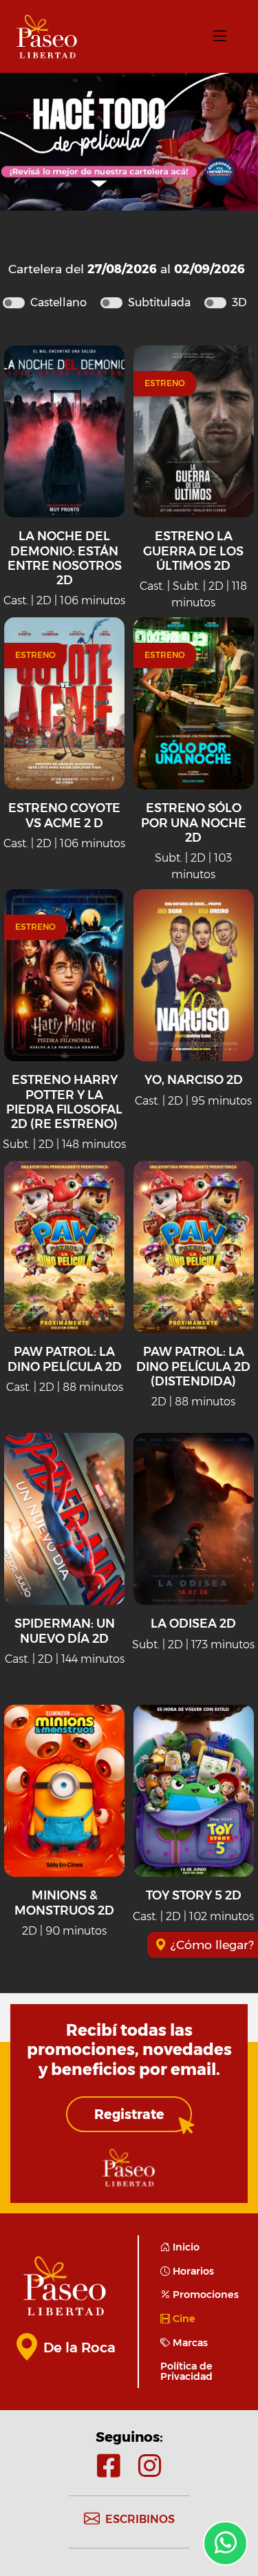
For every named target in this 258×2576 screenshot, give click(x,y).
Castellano (58, 302)
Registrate (129, 2114)
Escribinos (140, 2519)
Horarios (192, 2271)
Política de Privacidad (186, 2371)
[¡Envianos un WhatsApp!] (225, 2543)
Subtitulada (159, 302)
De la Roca (79, 2348)
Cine (183, 2319)
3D (239, 302)
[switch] (14, 303)
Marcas (189, 2343)
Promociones (204, 2295)
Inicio (185, 2247)
